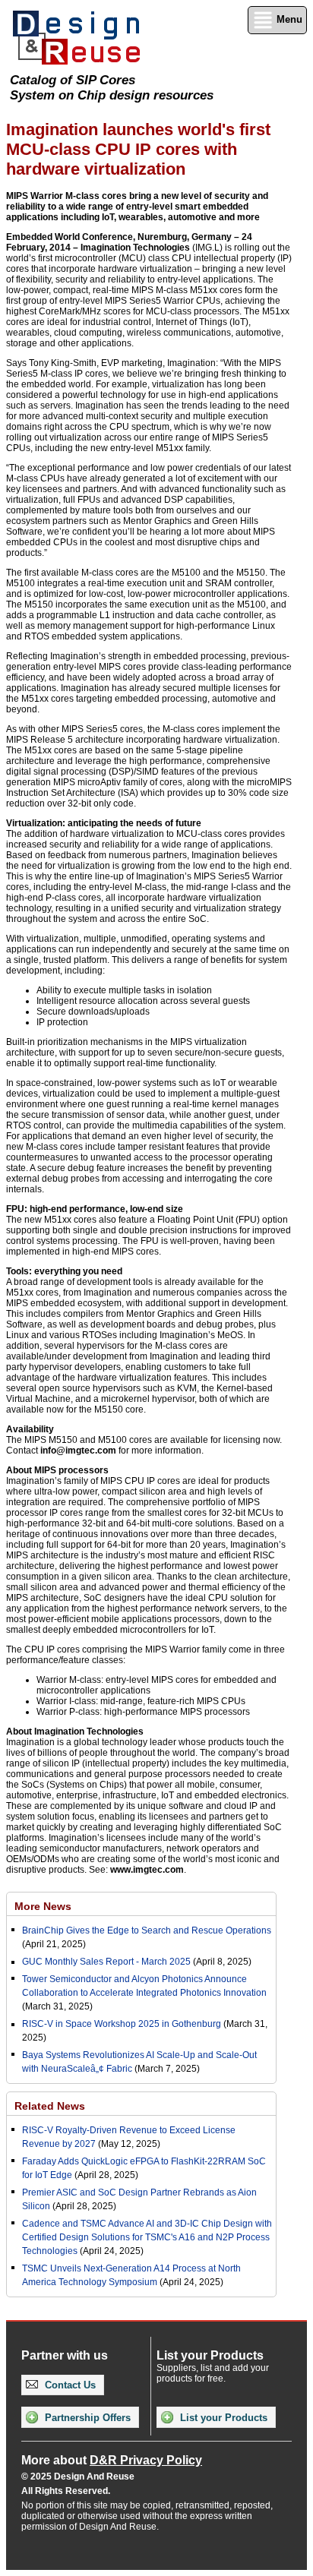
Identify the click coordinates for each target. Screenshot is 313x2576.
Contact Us (69, 2385)
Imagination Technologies (135, 248)
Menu (288, 19)
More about (112, 2460)
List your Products (222, 2418)
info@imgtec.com (78, 1451)
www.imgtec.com (147, 1870)
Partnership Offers (86, 2418)
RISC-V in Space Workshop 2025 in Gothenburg (122, 2024)
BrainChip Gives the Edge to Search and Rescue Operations (147, 1930)
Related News (50, 2106)
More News (43, 1906)
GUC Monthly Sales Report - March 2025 (106, 1962)
